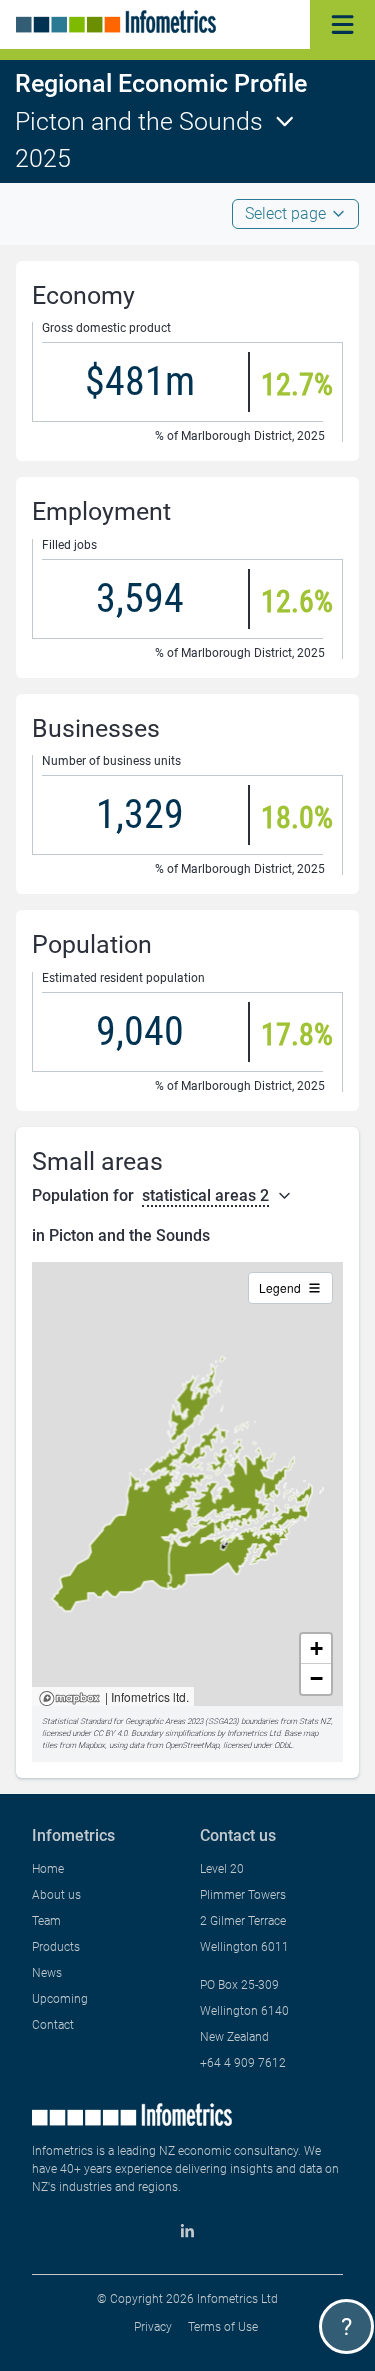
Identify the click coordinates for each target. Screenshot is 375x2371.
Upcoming (60, 1999)
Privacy (153, 2327)
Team (46, 1921)
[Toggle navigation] (342, 24)
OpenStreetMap (192, 1745)
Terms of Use (223, 2327)
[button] (316, 1649)
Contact (53, 2025)
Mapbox (69, 1699)
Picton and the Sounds (139, 121)
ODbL (283, 1745)
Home (48, 1869)
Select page (285, 213)
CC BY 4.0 (110, 1733)
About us (56, 1895)
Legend (280, 1287)
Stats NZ (315, 1721)
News (47, 1973)
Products (56, 1947)
